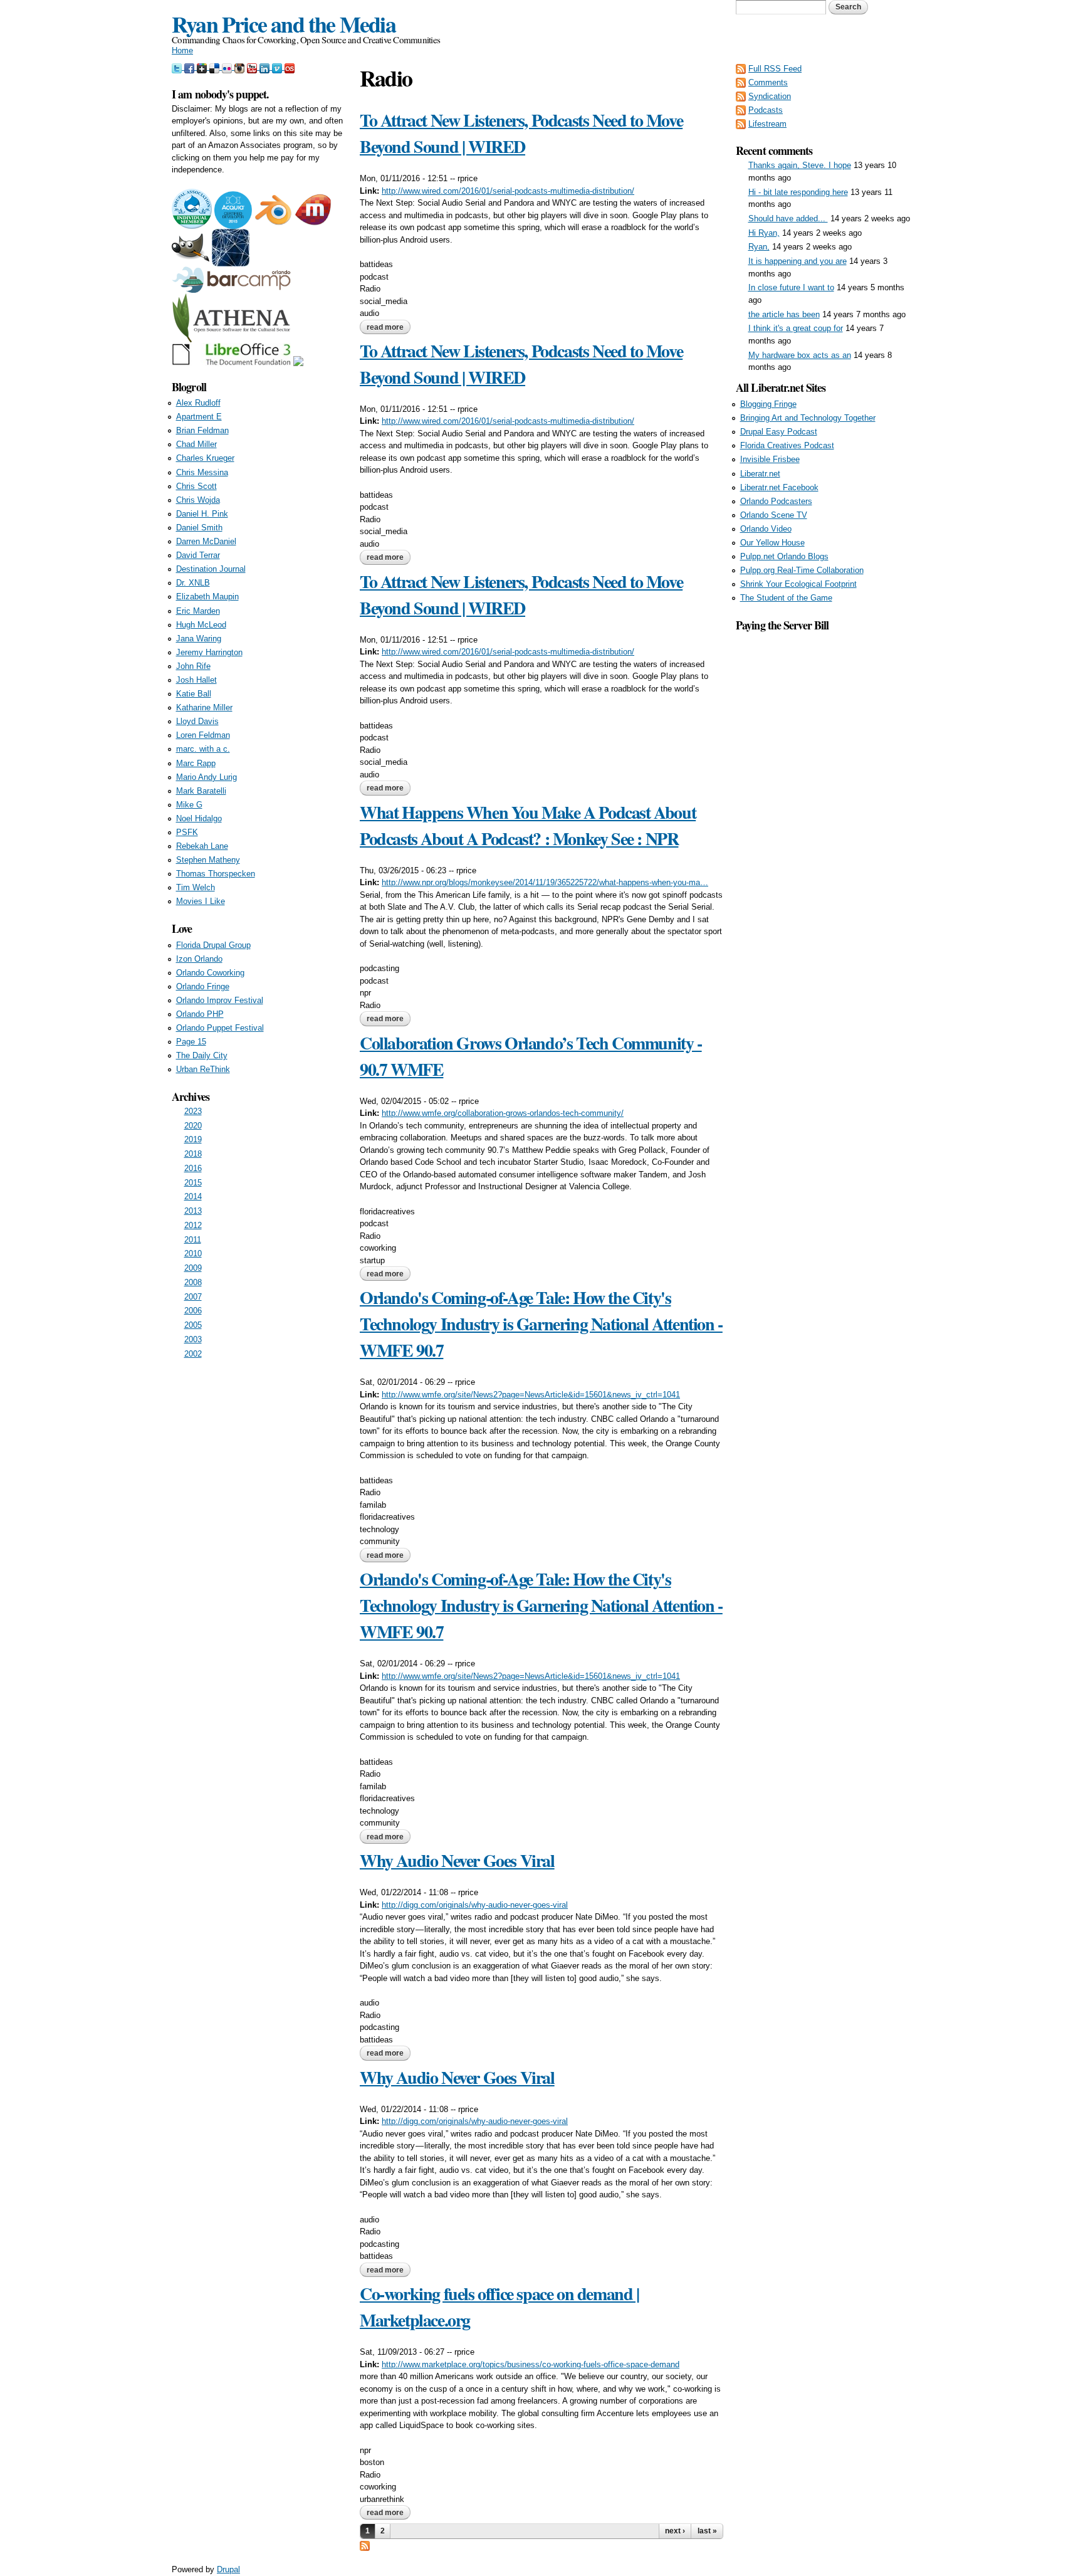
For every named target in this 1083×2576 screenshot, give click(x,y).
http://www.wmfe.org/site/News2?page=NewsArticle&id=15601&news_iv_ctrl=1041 (531, 1395)
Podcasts (766, 110)
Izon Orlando (199, 959)
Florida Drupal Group (213, 945)
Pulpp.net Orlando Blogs (784, 556)
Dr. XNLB (193, 583)
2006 (193, 1311)
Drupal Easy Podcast (779, 432)
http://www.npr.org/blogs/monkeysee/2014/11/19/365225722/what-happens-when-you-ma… (545, 882)
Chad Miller (196, 444)
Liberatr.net (760, 474)
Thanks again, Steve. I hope (800, 165)
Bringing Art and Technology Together (808, 418)
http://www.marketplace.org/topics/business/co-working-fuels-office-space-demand (531, 2364)
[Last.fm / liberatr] (290, 67)
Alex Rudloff (198, 403)
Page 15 (191, 1042)
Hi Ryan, (764, 233)
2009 (193, 1268)
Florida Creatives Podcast (787, 445)
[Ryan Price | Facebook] (191, 67)
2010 (193, 1254)
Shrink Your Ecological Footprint (798, 584)
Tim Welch (196, 887)
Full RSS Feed (775, 69)
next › (675, 2531)
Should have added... (788, 218)
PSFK (187, 832)
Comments (768, 82)
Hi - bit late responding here (798, 192)
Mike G (189, 805)
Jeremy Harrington (209, 652)
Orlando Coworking (210, 973)
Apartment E (199, 417)
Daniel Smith (199, 528)
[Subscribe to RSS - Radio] (365, 2545)
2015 (193, 1183)
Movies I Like (201, 901)
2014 (193, 1196)
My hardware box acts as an (800, 355)
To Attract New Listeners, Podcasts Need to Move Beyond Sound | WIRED (521, 133)
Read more (389, 327)
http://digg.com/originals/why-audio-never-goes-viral (475, 1905)
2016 (193, 1168)
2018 (193, 1154)
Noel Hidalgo (199, 818)
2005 (193, 1325)
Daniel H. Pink (202, 514)
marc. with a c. (203, 749)
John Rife (193, 666)
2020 (193, 1126)
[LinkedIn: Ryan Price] (266, 67)
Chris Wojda (198, 500)
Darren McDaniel (206, 541)
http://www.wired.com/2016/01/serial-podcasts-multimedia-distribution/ (508, 191)
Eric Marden (198, 611)
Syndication (770, 96)
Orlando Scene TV (774, 515)
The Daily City (202, 1055)
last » (707, 2531)
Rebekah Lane (202, 846)
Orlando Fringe (203, 986)
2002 (193, 1354)
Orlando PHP (200, 1014)
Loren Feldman (203, 735)
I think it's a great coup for (796, 328)
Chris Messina (202, 472)
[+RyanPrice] (203, 67)
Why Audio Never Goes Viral (457, 1860)
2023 (193, 1111)
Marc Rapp (196, 763)
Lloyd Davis (197, 721)
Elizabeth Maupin (207, 597)
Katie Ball (194, 694)
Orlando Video (766, 529)
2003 (193, 1339)
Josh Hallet (196, 680)
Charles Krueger (205, 458)
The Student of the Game (786, 598)
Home (182, 50)
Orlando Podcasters (776, 501)
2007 (193, 1297)
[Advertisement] (824, 822)
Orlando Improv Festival (220, 1000)
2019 (193, 1139)
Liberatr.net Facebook (779, 487)
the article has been (784, 314)
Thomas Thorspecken (216, 874)
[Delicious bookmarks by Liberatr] (216, 67)
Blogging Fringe (768, 404)
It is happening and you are (798, 261)
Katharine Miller (204, 707)
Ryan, (759, 247)
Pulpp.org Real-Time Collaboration (802, 570)
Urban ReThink (203, 1069)
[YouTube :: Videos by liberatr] (253, 67)
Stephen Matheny (208, 860)
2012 (193, 1225)
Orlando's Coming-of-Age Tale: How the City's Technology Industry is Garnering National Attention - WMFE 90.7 (541, 1324)
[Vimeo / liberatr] (278, 67)
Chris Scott (196, 486)
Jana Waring (199, 639)
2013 (193, 1211)
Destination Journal (211, 569)
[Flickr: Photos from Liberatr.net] (228, 67)
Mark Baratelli (201, 791)
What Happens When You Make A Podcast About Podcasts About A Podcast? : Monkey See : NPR (528, 825)
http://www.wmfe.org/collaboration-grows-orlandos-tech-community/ (503, 1113)
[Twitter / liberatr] (178, 67)
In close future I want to (791, 287)
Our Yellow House (772, 543)
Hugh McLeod (201, 625)
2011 (193, 1240)
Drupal (228, 2569)
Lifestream (767, 124)
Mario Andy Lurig (207, 777)
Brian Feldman (202, 430)
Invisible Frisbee (770, 459)
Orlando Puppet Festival (220, 1028)
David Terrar (198, 555)
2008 (193, 1282)
